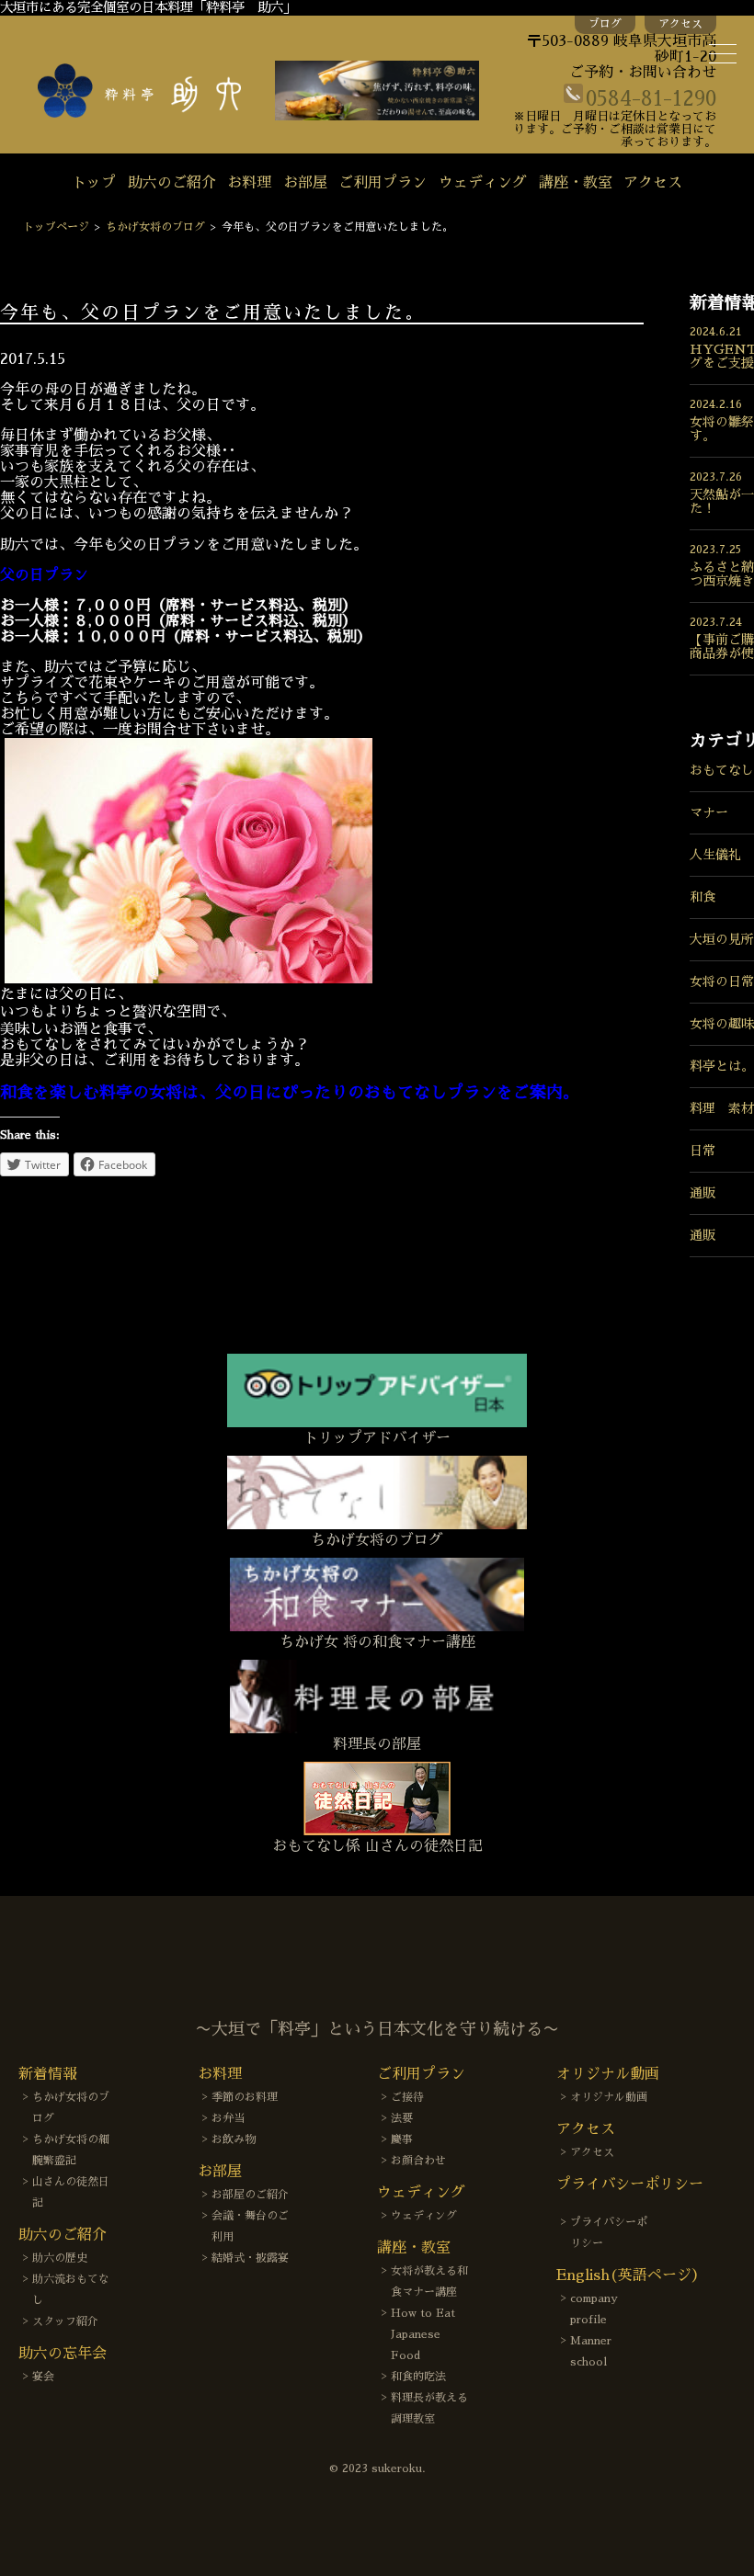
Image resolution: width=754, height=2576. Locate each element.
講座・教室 (576, 183)
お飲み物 (234, 2139)
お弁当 (228, 2118)
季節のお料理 (245, 2097)
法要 (402, 2118)
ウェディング (483, 183)
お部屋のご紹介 (250, 2195)
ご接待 (407, 2097)
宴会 (43, 2377)
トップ (94, 183)
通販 (703, 1193)
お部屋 (305, 183)
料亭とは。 (722, 1066)
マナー (709, 812)
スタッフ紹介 (65, 2321)
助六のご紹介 (172, 183)
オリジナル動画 (609, 2097)
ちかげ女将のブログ (155, 227)
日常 (703, 1151)
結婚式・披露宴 (250, 2258)
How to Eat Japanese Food (423, 2334)
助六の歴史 (60, 2258)
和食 (703, 897)
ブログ (605, 24)
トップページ (56, 227)
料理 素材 (722, 1108)
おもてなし (722, 770)
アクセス (680, 24)
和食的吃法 (418, 2377)
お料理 (249, 183)
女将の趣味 (722, 1024)
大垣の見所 (722, 939)
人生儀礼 (715, 855)
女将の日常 (722, 982)
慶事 (402, 2139)
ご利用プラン (383, 183)
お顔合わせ (418, 2161)
